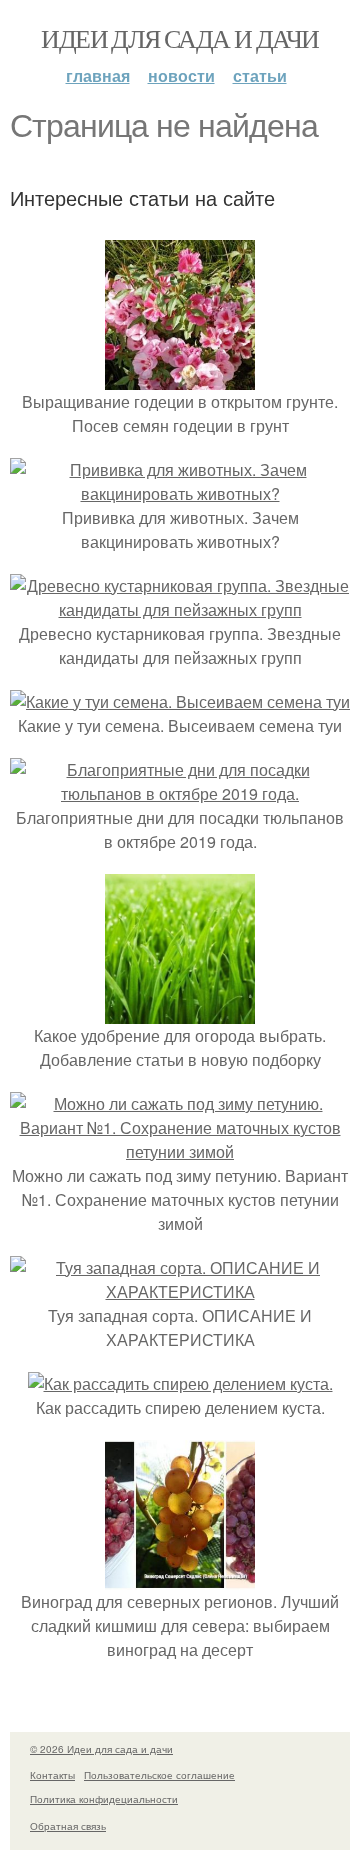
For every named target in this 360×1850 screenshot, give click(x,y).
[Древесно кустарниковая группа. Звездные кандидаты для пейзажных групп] (180, 609)
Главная (98, 75)
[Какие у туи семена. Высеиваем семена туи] (180, 701)
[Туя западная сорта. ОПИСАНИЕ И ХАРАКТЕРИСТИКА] (180, 1291)
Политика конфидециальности (104, 1799)
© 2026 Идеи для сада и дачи (101, 1749)
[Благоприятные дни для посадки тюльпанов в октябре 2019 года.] (180, 793)
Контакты (52, 1775)
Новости (181, 75)
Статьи (260, 75)
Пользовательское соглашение (159, 1775)
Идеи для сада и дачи (179, 38)
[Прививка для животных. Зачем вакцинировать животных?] (180, 493)
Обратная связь (68, 1826)
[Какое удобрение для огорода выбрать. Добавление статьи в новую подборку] (180, 1011)
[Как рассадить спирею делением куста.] (180, 1383)
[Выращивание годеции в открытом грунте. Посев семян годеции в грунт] (180, 377)
